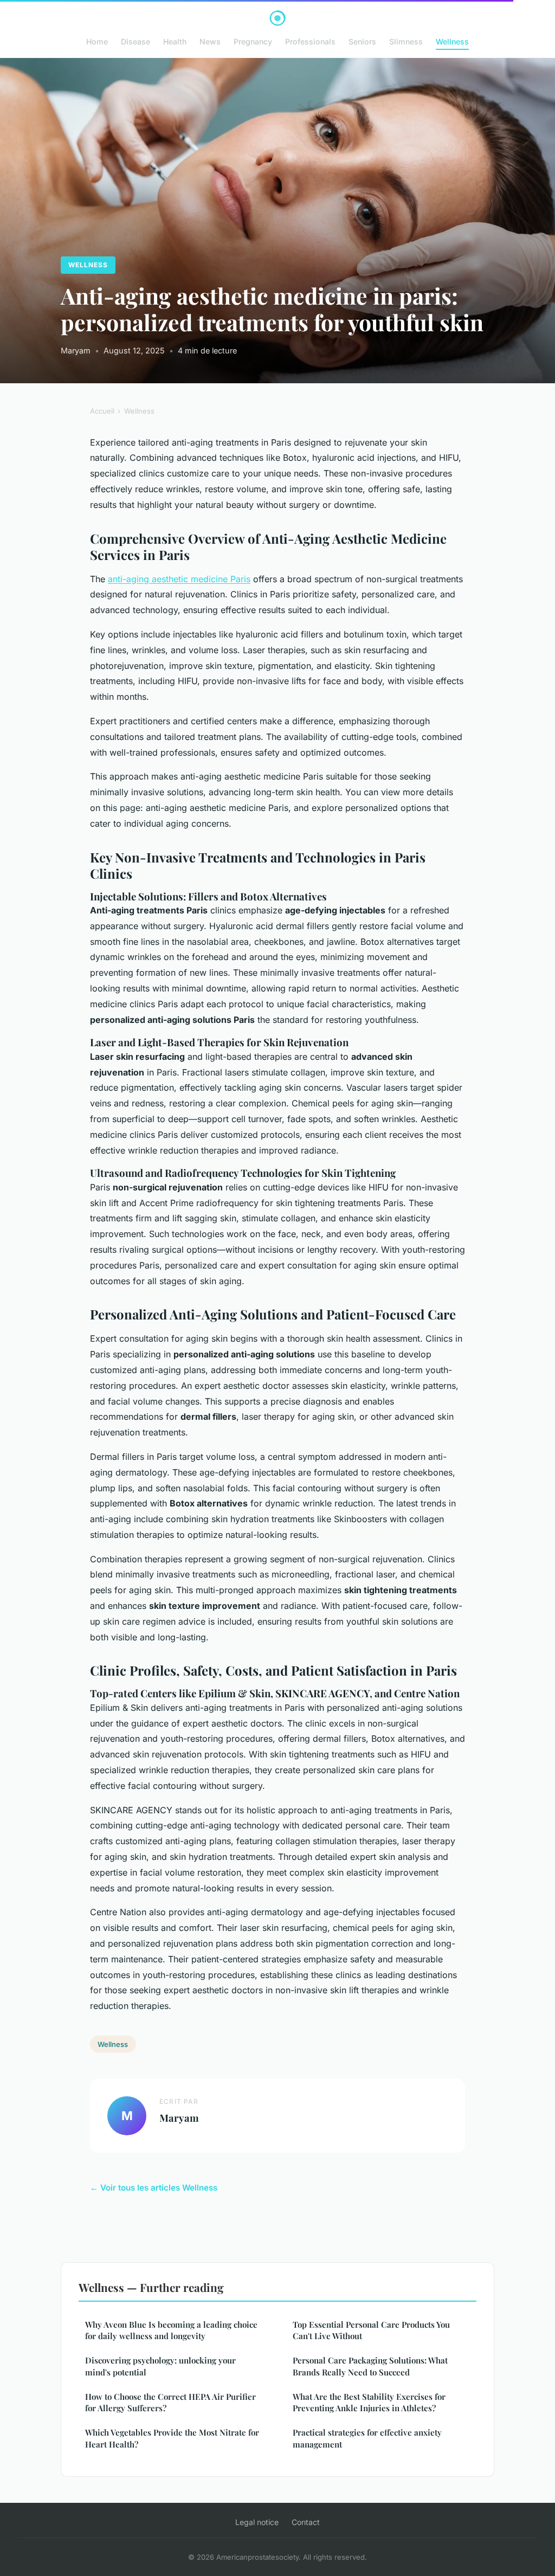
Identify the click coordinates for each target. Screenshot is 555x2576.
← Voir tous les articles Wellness (154, 2188)
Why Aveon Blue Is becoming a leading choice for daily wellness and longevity (171, 2330)
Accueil (102, 411)
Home (97, 41)
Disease (135, 41)
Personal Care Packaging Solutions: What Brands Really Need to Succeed (370, 2366)
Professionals (310, 41)
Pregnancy (253, 41)
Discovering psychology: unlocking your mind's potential (160, 2366)
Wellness (452, 41)
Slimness (406, 41)
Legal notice (257, 2522)
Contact (306, 2522)
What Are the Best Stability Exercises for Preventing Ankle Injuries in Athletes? (369, 2402)
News (210, 41)
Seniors (362, 41)
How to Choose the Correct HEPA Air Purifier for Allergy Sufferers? (170, 2402)
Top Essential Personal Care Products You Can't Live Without (371, 2330)
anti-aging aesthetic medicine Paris (179, 579)
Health (175, 41)
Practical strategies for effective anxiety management (367, 2438)
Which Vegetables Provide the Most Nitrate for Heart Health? (172, 2438)
